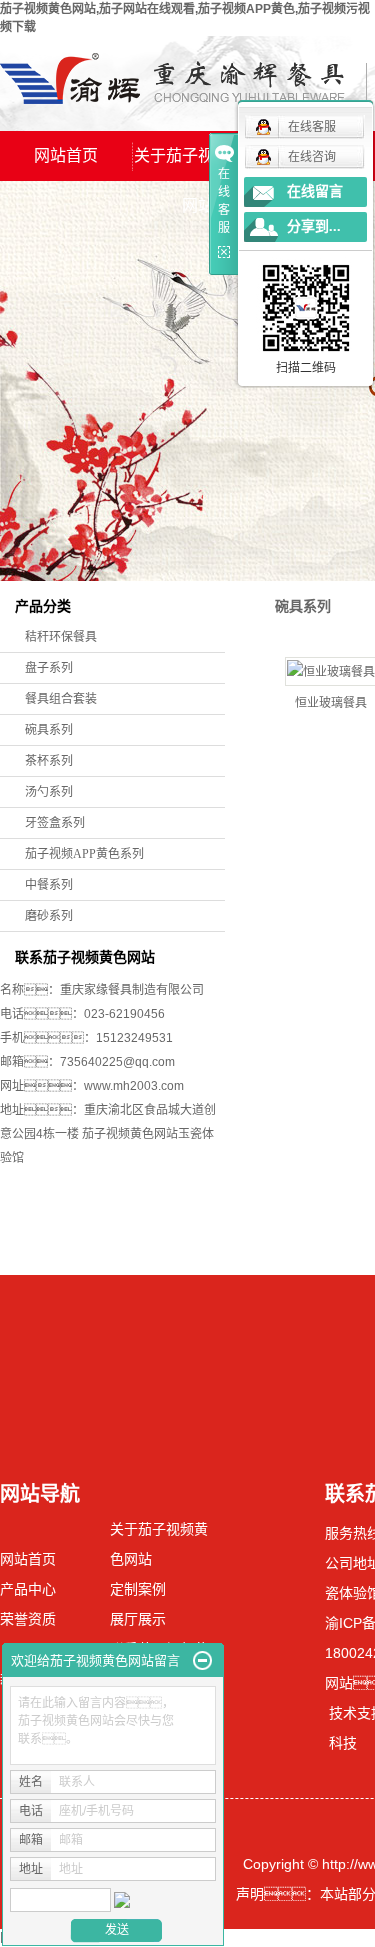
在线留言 (315, 191)
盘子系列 (49, 668)
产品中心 (28, 1589)
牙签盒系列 (55, 823)
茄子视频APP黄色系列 (84, 854)
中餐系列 (49, 885)
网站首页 (66, 155)
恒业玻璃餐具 (331, 703)
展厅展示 (138, 1619)
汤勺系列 (49, 792)
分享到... (314, 226)
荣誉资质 (28, 1619)
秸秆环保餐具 (61, 637)
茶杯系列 (49, 761)
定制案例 (138, 1589)
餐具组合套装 (61, 699)
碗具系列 (49, 730)
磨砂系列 (49, 916)
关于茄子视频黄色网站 (198, 164)
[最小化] (202, 1661)
